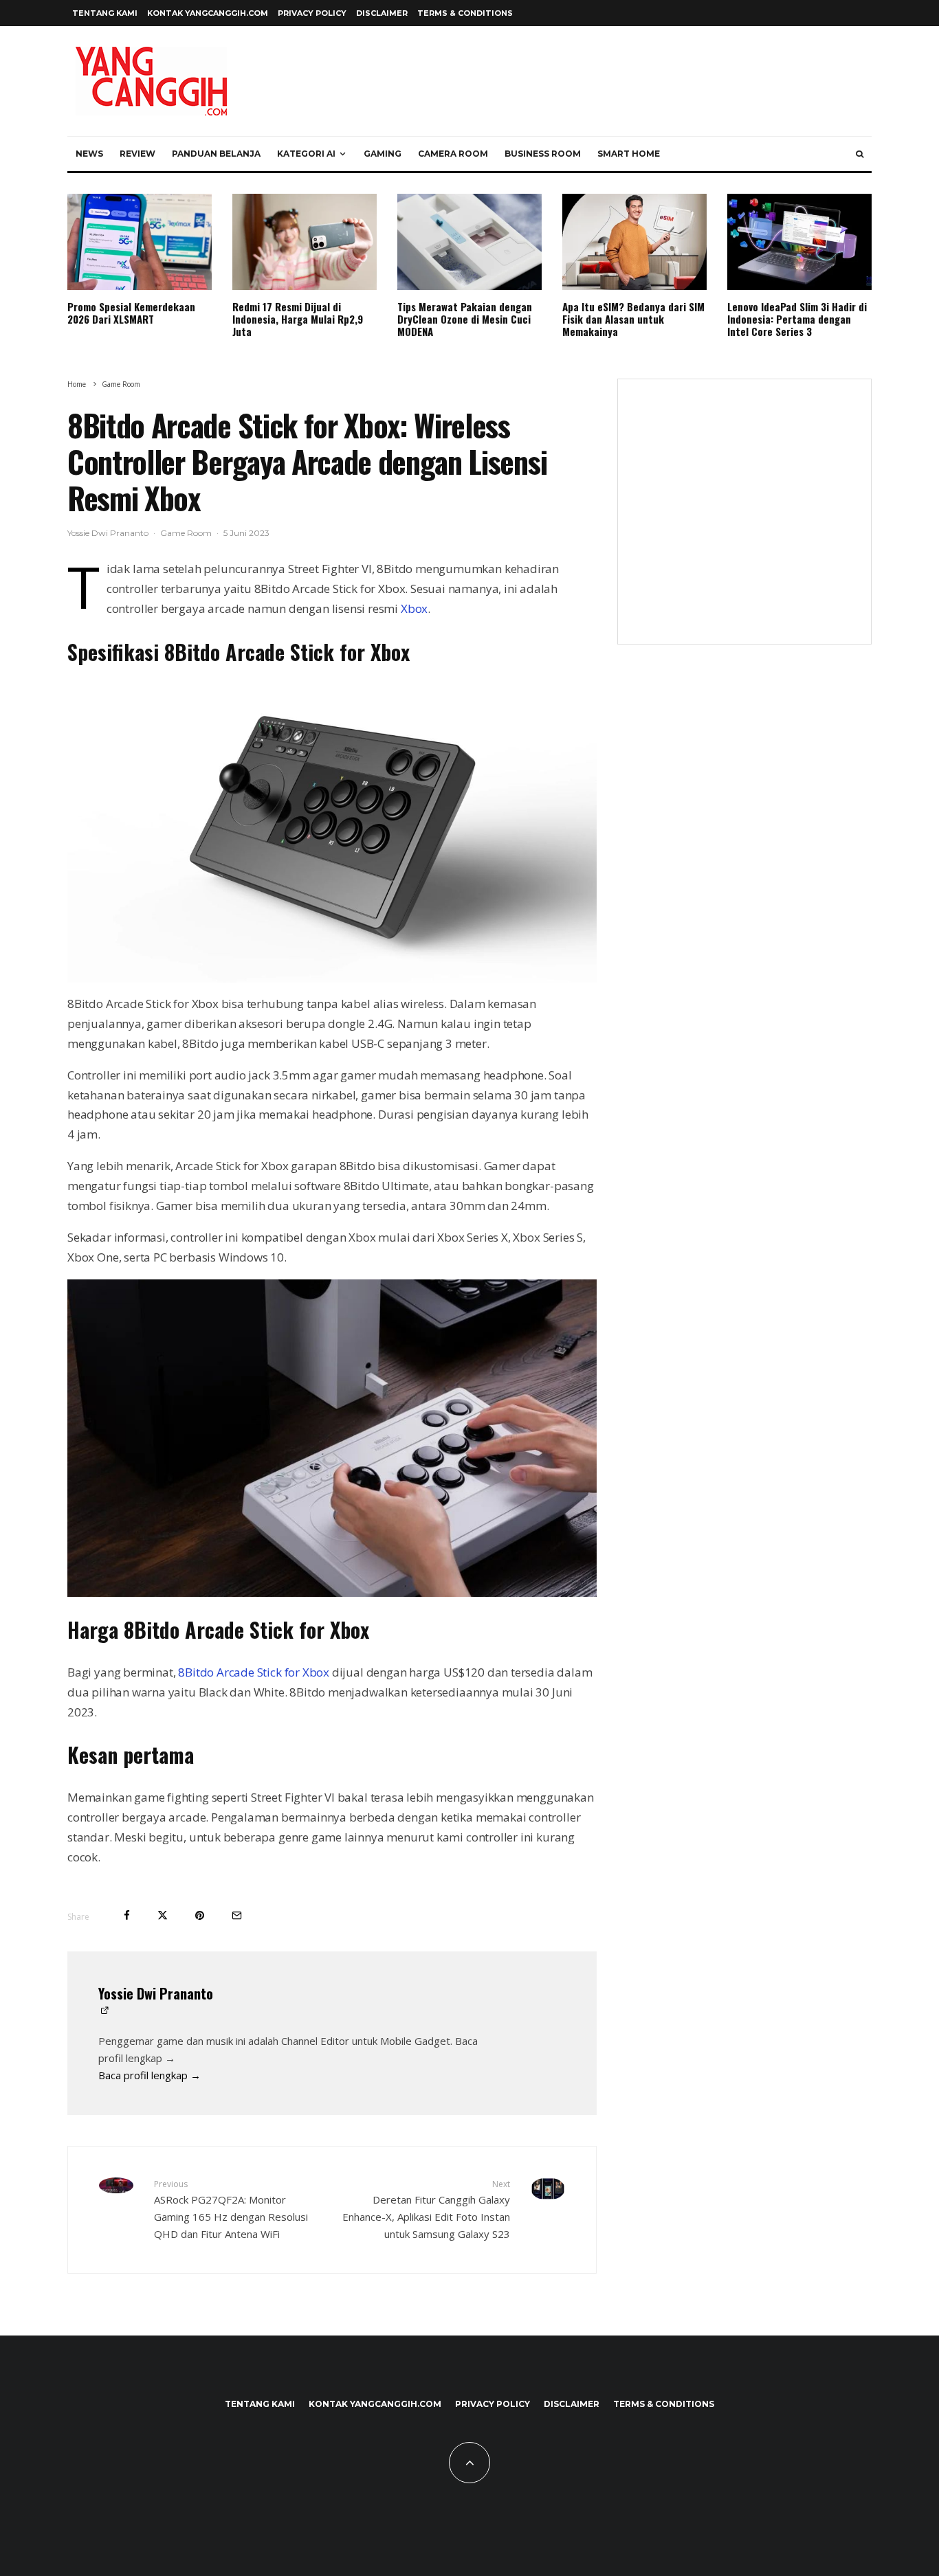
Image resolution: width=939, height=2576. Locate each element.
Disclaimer (382, 13)
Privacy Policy (312, 13)
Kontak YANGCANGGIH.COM (208, 13)
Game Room (186, 533)
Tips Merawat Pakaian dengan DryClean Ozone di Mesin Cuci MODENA (465, 319)
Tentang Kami (105, 13)
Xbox (414, 608)
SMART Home (629, 154)
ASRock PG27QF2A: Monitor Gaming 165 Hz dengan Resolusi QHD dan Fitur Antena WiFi (231, 2209)
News (89, 154)
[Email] (237, 1915)
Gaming (383, 154)
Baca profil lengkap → (150, 2075)
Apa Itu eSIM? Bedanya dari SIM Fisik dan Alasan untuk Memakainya (633, 319)
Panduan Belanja (216, 154)
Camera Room (453, 154)
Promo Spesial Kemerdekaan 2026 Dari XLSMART (131, 313)
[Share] (127, 1915)
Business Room (543, 154)
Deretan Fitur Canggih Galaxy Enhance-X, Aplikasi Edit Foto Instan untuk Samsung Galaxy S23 (426, 2209)
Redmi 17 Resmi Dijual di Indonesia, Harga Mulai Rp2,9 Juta (298, 319)
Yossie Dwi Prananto (108, 533)
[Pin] (200, 1915)
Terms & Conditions (465, 13)
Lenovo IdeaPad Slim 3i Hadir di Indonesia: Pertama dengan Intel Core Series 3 (797, 319)
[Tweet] (163, 1915)
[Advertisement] (744, 520)
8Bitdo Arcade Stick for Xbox (254, 1672)
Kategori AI (306, 154)
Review (137, 154)
